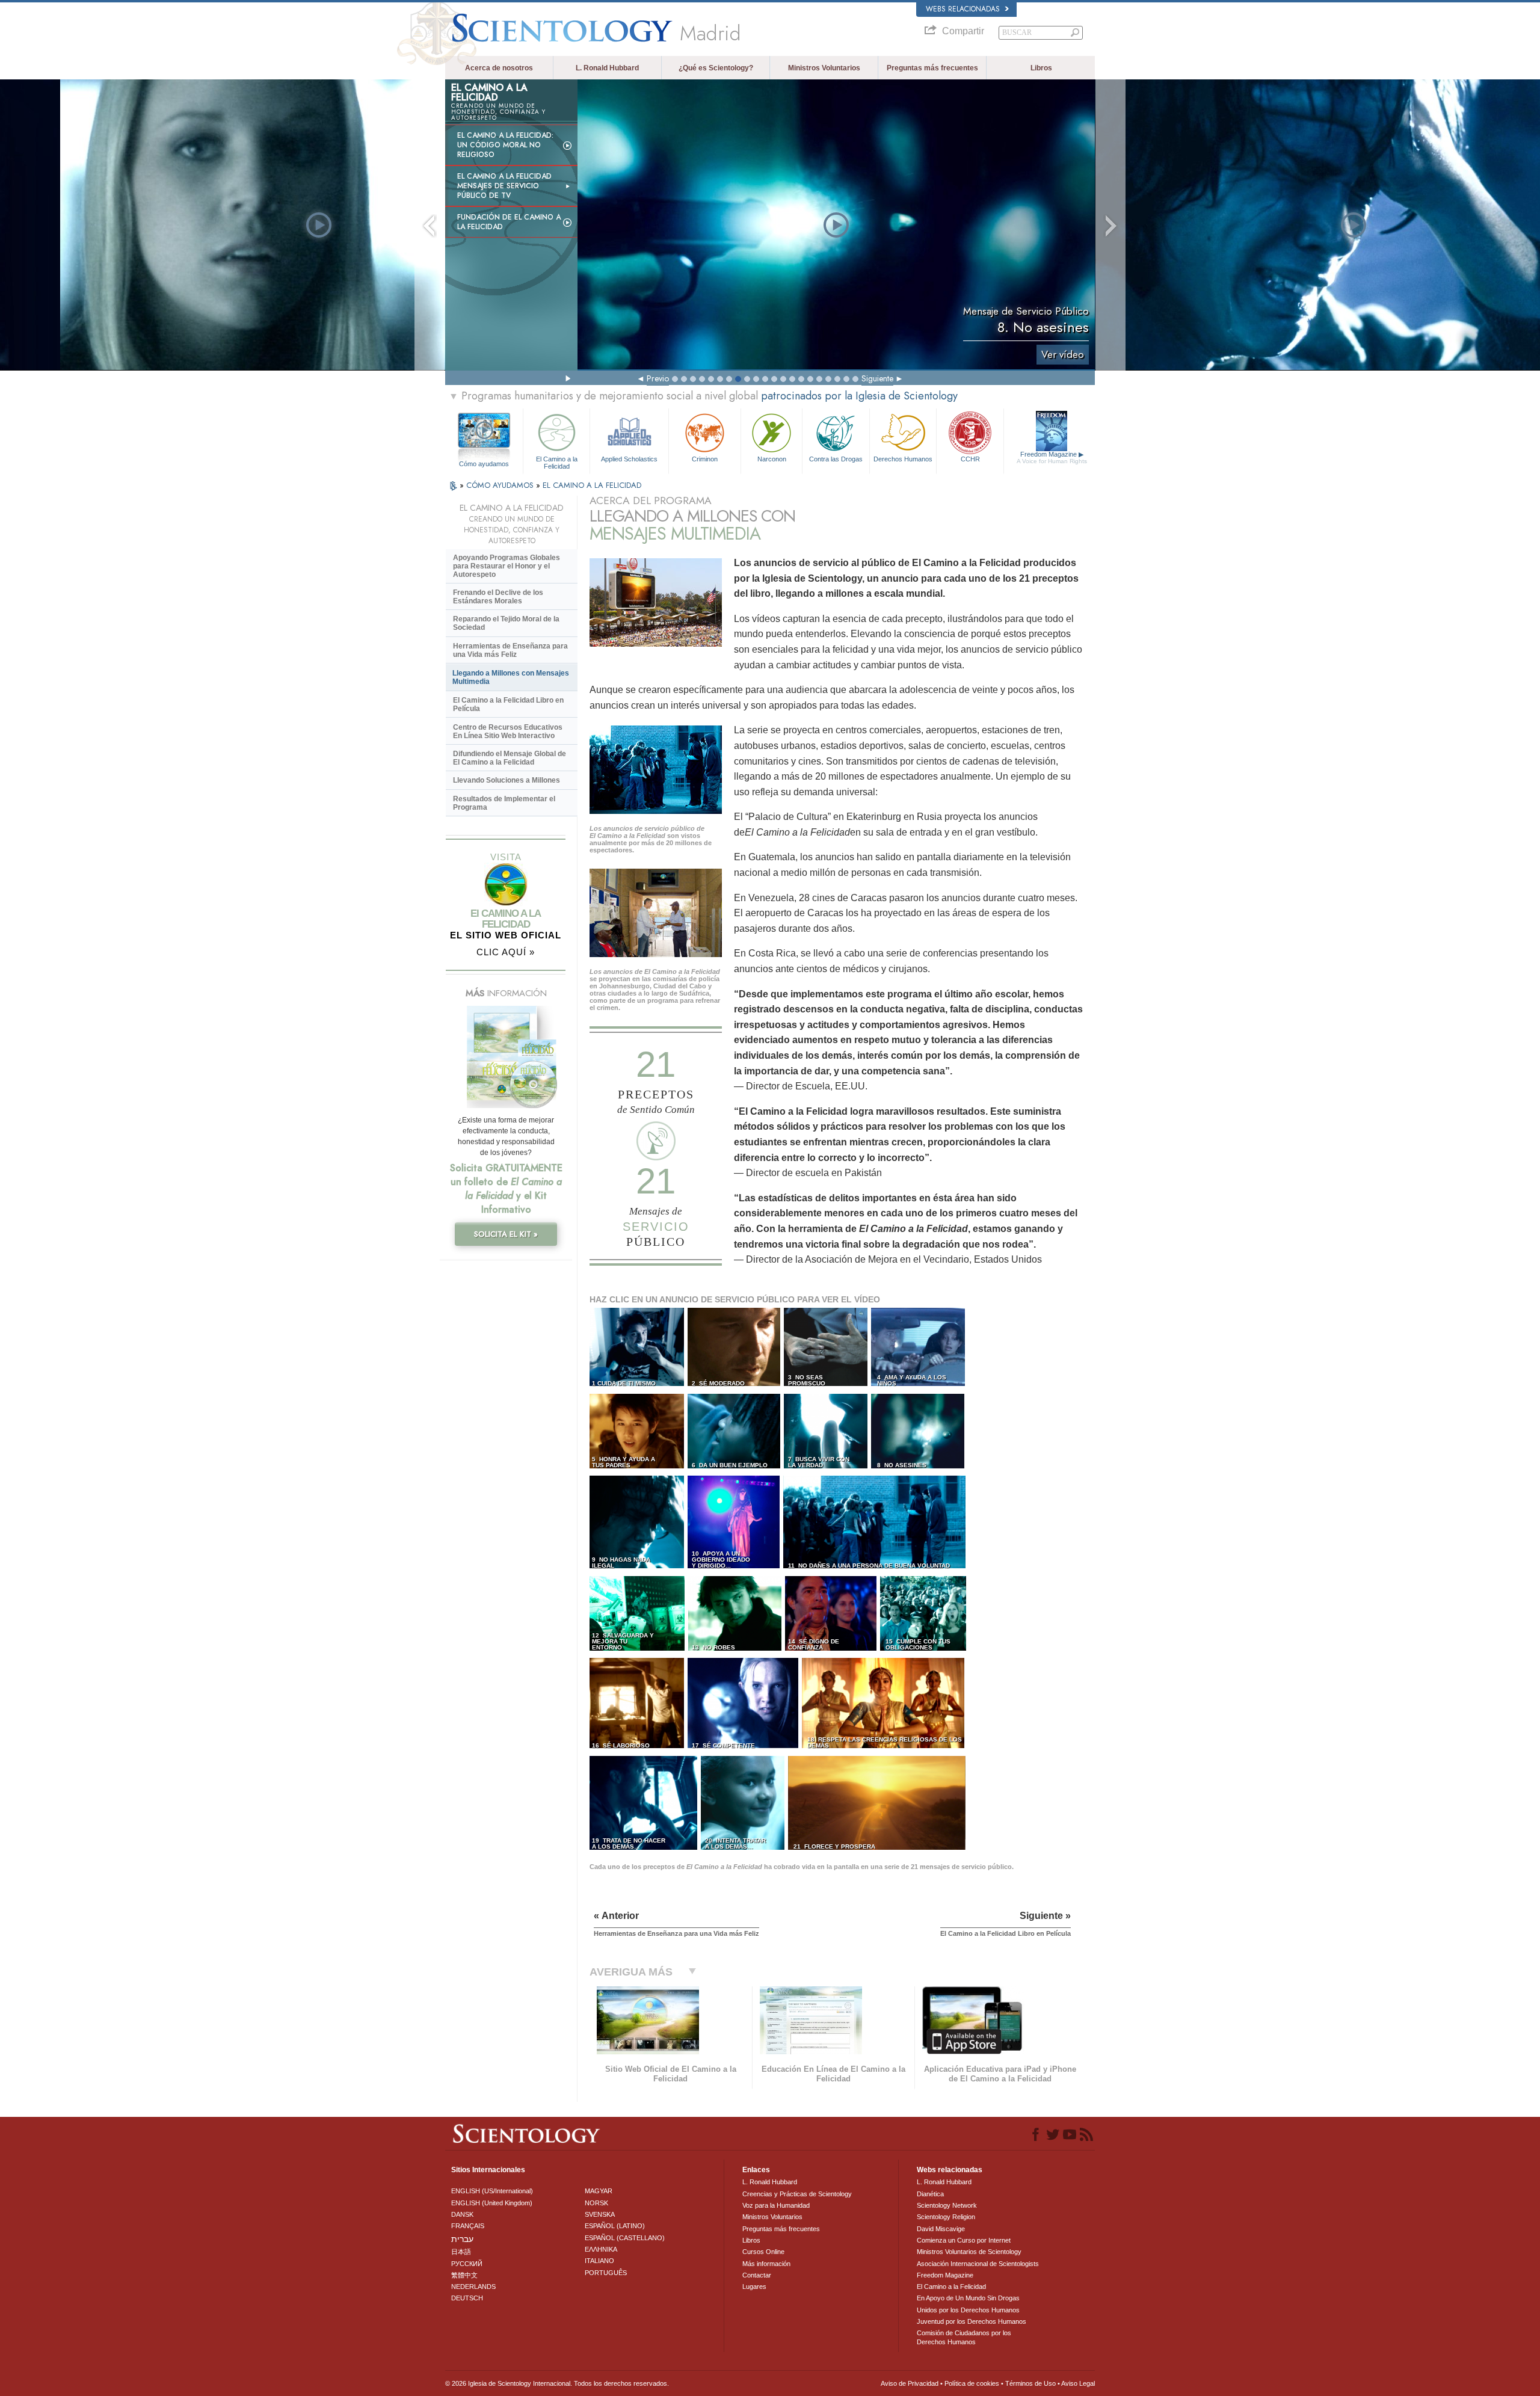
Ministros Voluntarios (824, 68)
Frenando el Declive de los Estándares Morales (498, 597)
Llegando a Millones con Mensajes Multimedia (511, 677)
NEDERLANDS (473, 2287)
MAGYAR (599, 2191)
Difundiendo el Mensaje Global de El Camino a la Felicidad (510, 758)
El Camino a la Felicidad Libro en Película (508, 704)
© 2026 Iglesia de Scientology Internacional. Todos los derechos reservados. (557, 2383)
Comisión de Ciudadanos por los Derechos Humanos (964, 2337)
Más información (766, 2264)
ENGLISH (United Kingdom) (492, 2203)
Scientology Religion (946, 2217)
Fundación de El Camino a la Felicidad (509, 222)
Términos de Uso (1030, 2383)
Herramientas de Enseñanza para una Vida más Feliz (510, 650)
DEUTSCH (467, 2298)
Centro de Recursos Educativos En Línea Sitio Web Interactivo (508, 731)
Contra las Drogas (836, 459)
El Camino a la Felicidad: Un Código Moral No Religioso (505, 145)
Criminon (705, 459)
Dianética (930, 2194)
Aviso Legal (1078, 2383)
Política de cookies (972, 2383)
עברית (462, 2239)
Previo (658, 378)
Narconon (772, 459)
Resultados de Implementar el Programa (504, 803)
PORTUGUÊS (606, 2273)
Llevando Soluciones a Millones (507, 780)
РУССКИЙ (467, 2264)
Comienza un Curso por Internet (964, 2240)
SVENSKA (600, 2214)
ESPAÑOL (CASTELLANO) (625, 2238)
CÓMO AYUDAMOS (501, 485)
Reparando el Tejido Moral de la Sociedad (506, 623)
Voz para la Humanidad (776, 2205)
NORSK (596, 2203)
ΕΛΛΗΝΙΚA (601, 2249)
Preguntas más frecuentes (932, 68)
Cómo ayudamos (484, 464)
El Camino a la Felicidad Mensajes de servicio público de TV (504, 186)
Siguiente (877, 378)
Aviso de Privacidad (910, 2383)
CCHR (970, 459)
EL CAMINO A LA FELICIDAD (592, 485)
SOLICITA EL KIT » (506, 1234)
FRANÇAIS (468, 2226)
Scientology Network (947, 2205)
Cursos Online (763, 2252)
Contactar (757, 2275)
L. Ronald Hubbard (607, 68)
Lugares (754, 2287)
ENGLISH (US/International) (492, 2191)
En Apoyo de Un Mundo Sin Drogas (968, 2298)
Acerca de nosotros (499, 68)
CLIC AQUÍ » (506, 952)
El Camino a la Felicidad (557, 462)
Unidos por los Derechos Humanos (968, 2310)
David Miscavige (941, 2229)
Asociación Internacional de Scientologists (978, 2264)
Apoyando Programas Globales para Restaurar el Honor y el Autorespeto (507, 566)
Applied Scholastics (629, 459)
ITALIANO (599, 2261)
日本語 (461, 2252)
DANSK (462, 2214)
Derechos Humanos (903, 459)
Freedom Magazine (1052, 457)
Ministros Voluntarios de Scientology (969, 2252)
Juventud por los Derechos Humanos (972, 2321)
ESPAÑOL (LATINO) (615, 2226)
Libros (1041, 68)
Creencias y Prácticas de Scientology (797, 2194)
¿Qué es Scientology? (716, 68)
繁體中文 (464, 2275)
